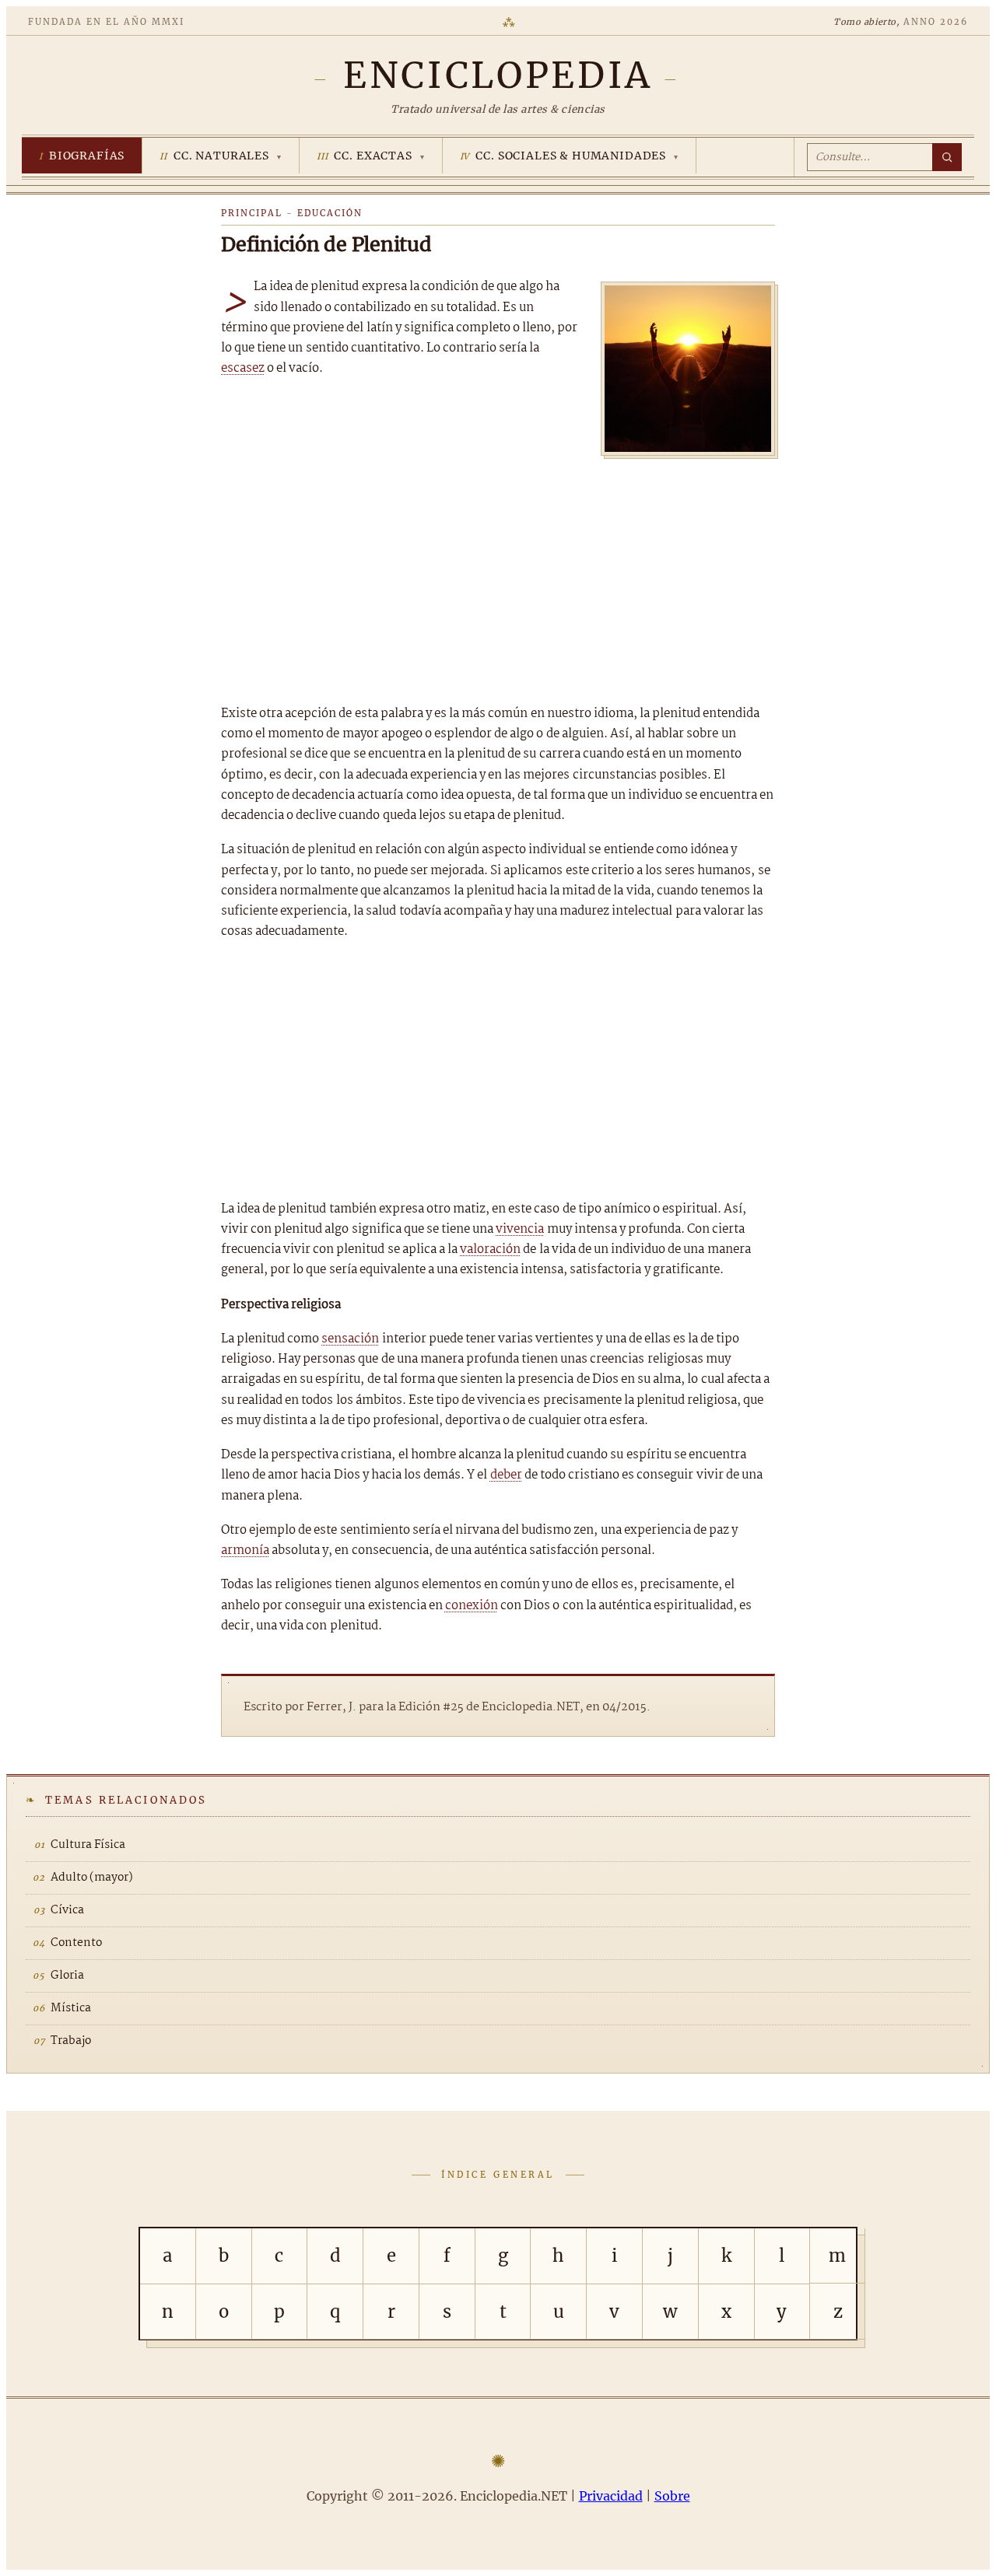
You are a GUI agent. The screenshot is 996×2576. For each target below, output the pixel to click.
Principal (252, 213)
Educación (330, 213)
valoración (490, 1249)
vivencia (520, 1229)
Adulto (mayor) (92, 1878)
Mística (71, 2008)
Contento (76, 1943)
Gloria (67, 1976)
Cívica (67, 1910)
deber (506, 1475)
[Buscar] (947, 157)
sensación (350, 1339)
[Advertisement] (498, 576)
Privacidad (611, 2496)
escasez (243, 368)
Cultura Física (88, 1845)
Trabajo (71, 2041)
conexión (472, 1606)
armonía (245, 1550)
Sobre (672, 2496)
